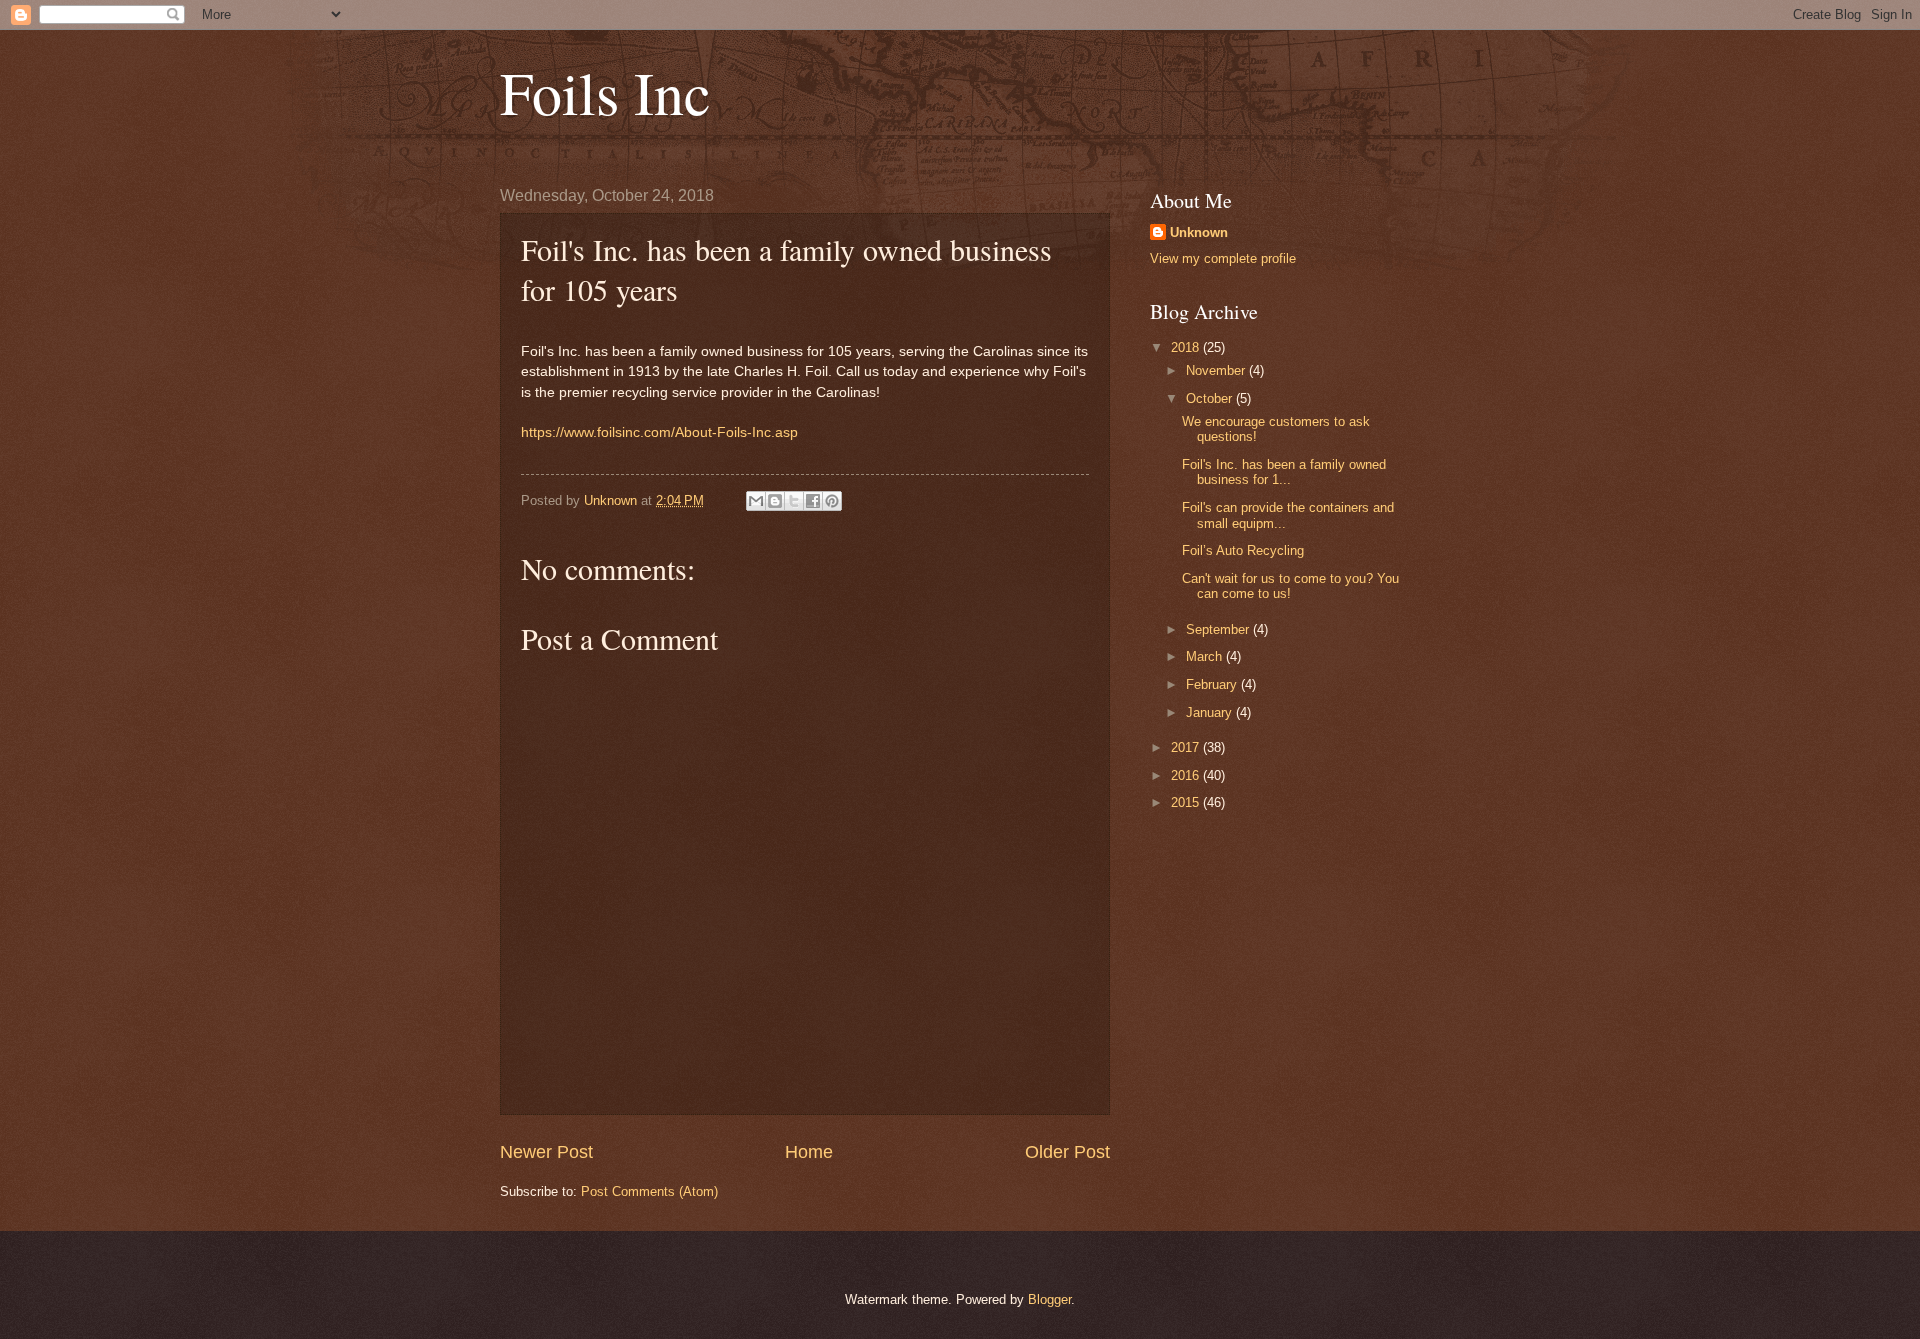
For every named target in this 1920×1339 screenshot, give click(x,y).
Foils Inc (605, 92)
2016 (1187, 775)
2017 (1187, 747)
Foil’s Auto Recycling (1243, 550)
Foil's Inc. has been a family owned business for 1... (1284, 472)
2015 (1187, 802)
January (1211, 712)
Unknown (1199, 232)
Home (809, 1152)
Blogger (1049, 1299)
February (1213, 684)
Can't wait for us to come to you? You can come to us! (1290, 586)
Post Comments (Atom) (649, 1191)
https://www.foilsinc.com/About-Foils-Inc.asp (659, 432)
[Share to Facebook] (813, 501)
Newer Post (546, 1152)
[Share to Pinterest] (832, 501)
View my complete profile (1223, 258)
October (1211, 398)
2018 (1187, 347)
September (1219, 629)
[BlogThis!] (775, 501)
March (1206, 656)
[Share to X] (794, 501)
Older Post (1067, 1152)
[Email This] (756, 501)
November (1217, 370)
